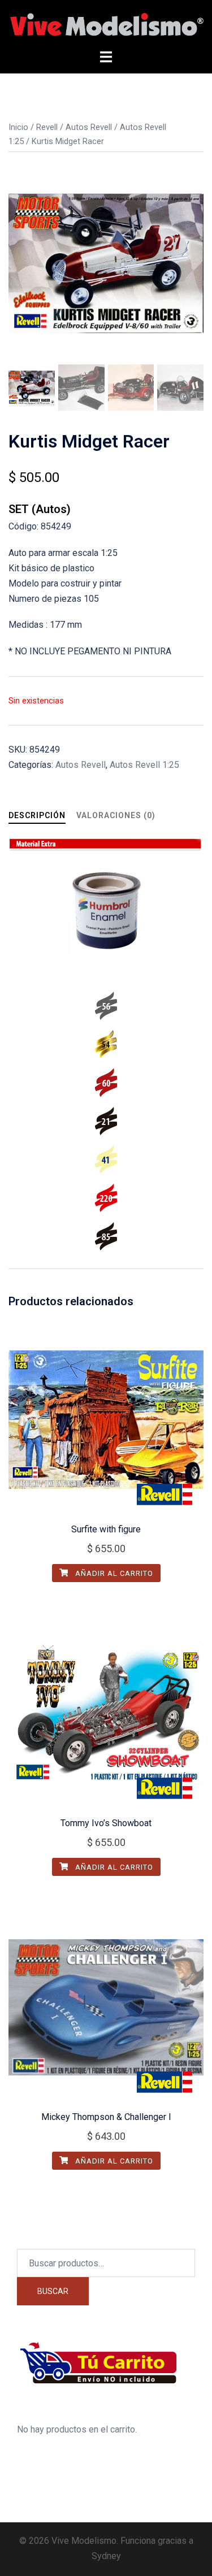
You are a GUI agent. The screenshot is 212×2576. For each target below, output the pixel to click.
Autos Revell (89, 127)
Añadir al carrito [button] (113, 1573)
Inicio (18, 127)
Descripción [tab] (37, 815)
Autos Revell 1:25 (144, 765)
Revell (47, 127)
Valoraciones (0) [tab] (116, 815)
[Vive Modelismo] (106, 24)
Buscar (53, 2291)
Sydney (106, 2556)
